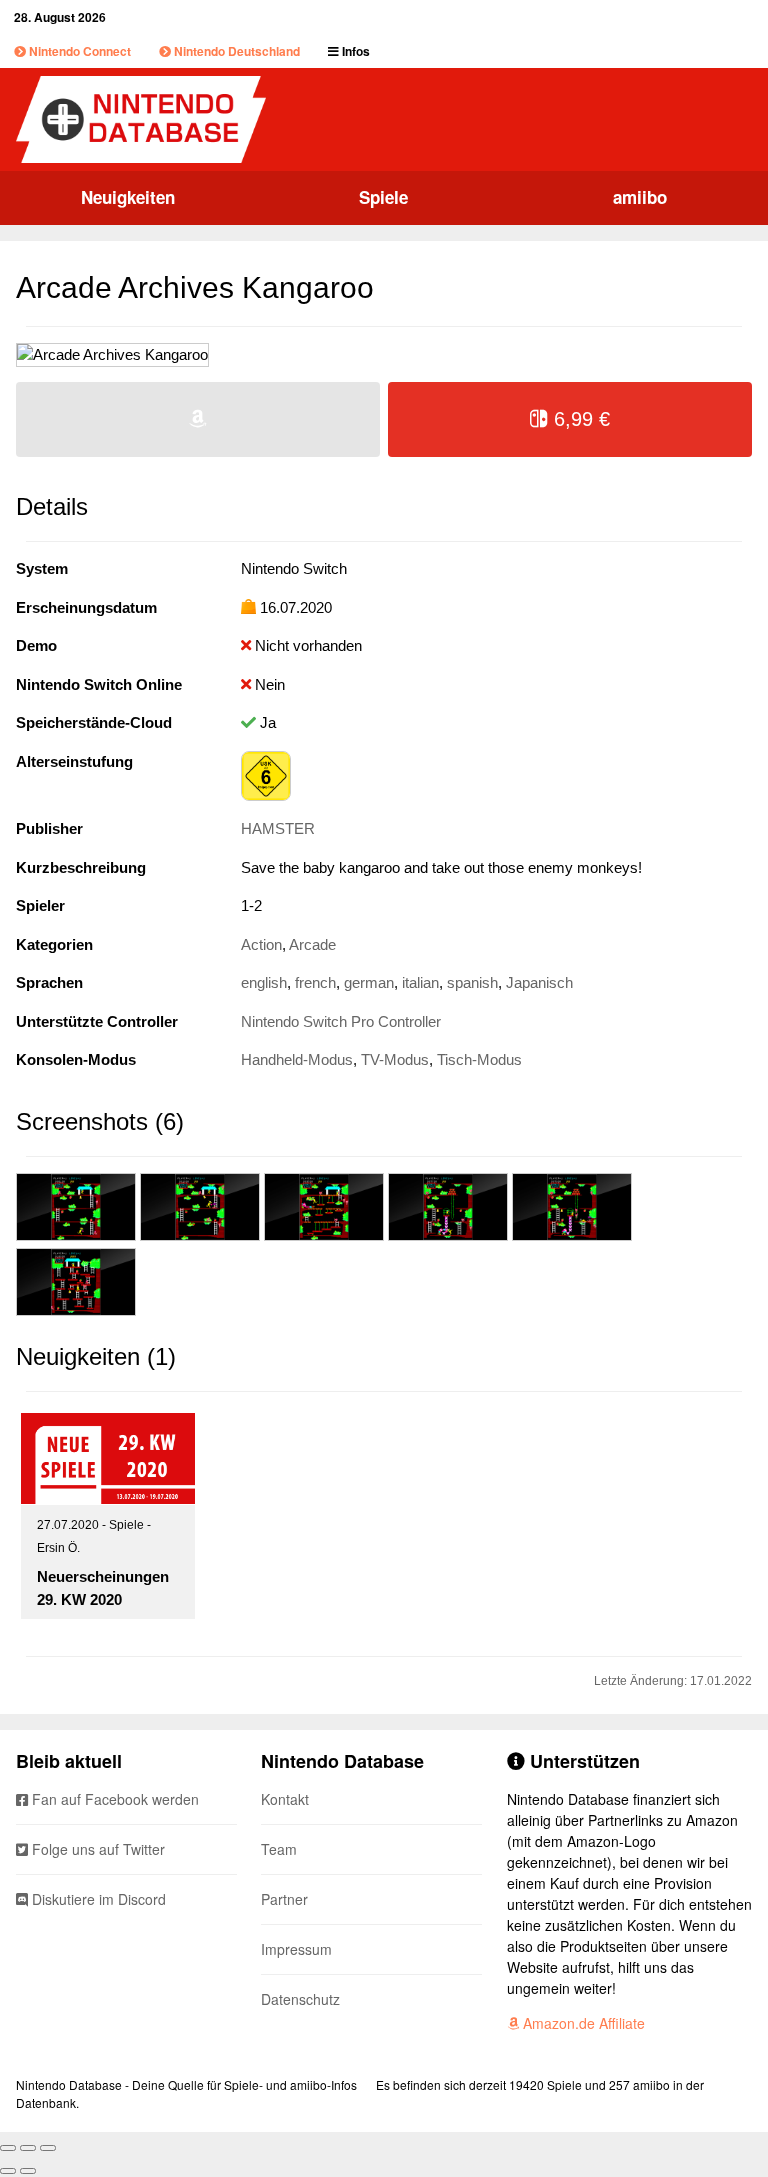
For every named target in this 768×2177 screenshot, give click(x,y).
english (264, 982)
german (369, 982)
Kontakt (285, 1799)
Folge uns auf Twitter (96, 1849)
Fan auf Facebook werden (113, 1799)
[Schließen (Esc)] (8, 2148)
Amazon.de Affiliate (582, 2023)
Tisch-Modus (479, 1059)
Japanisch (539, 982)
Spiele (383, 197)
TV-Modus (395, 1059)
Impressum (296, 1949)
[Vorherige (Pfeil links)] (8, 2171)
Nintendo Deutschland (235, 51)
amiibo (640, 197)
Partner (284, 1899)
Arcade (312, 944)
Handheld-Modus (297, 1059)
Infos (354, 51)
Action (261, 944)
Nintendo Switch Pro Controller (341, 1021)
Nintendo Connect (78, 51)
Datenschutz (300, 1999)
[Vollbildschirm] (28, 2148)
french (315, 982)
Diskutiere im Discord (97, 1899)
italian (420, 982)
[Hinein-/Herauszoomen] (48, 2148)
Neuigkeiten (128, 197)
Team (279, 1849)
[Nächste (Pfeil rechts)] (28, 2171)
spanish (472, 982)
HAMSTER (278, 828)
